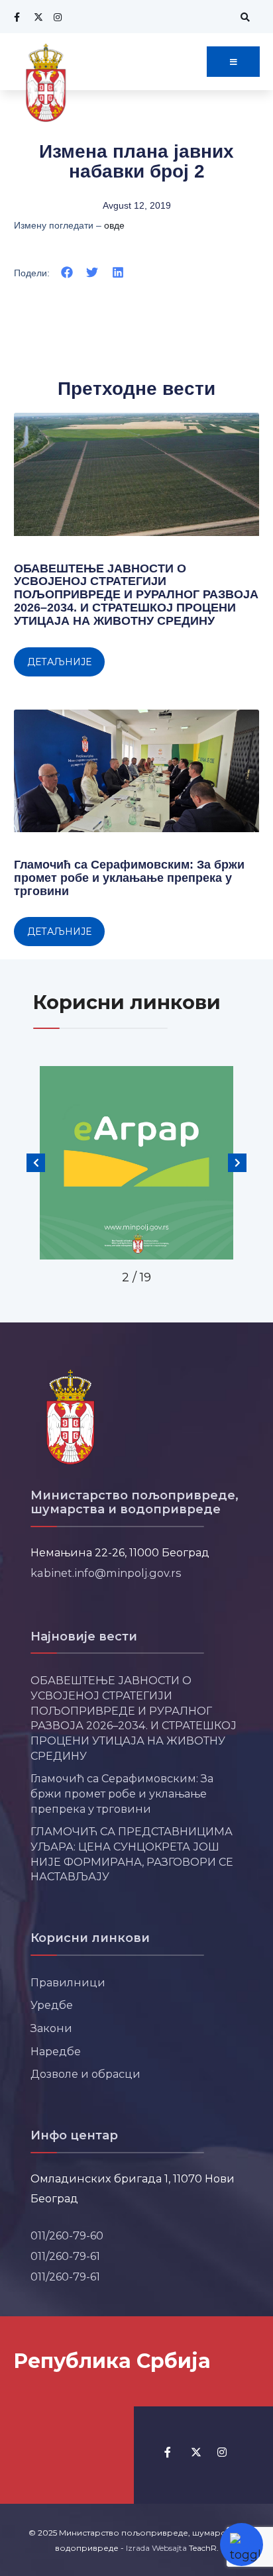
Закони (51, 2028)
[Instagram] (56, 17)
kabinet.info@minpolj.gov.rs (106, 1573)
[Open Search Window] (243, 17)
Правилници (68, 1982)
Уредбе (52, 2005)
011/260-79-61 (65, 2256)
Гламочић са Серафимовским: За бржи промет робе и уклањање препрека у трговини (129, 878)
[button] (67, 273)
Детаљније (59, 662)
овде (114, 225)
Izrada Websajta (156, 2548)
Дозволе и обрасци (85, 2074)
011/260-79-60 (67, 2235)
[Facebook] (17, 17)
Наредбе (56, 2051)
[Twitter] (36, 17)
